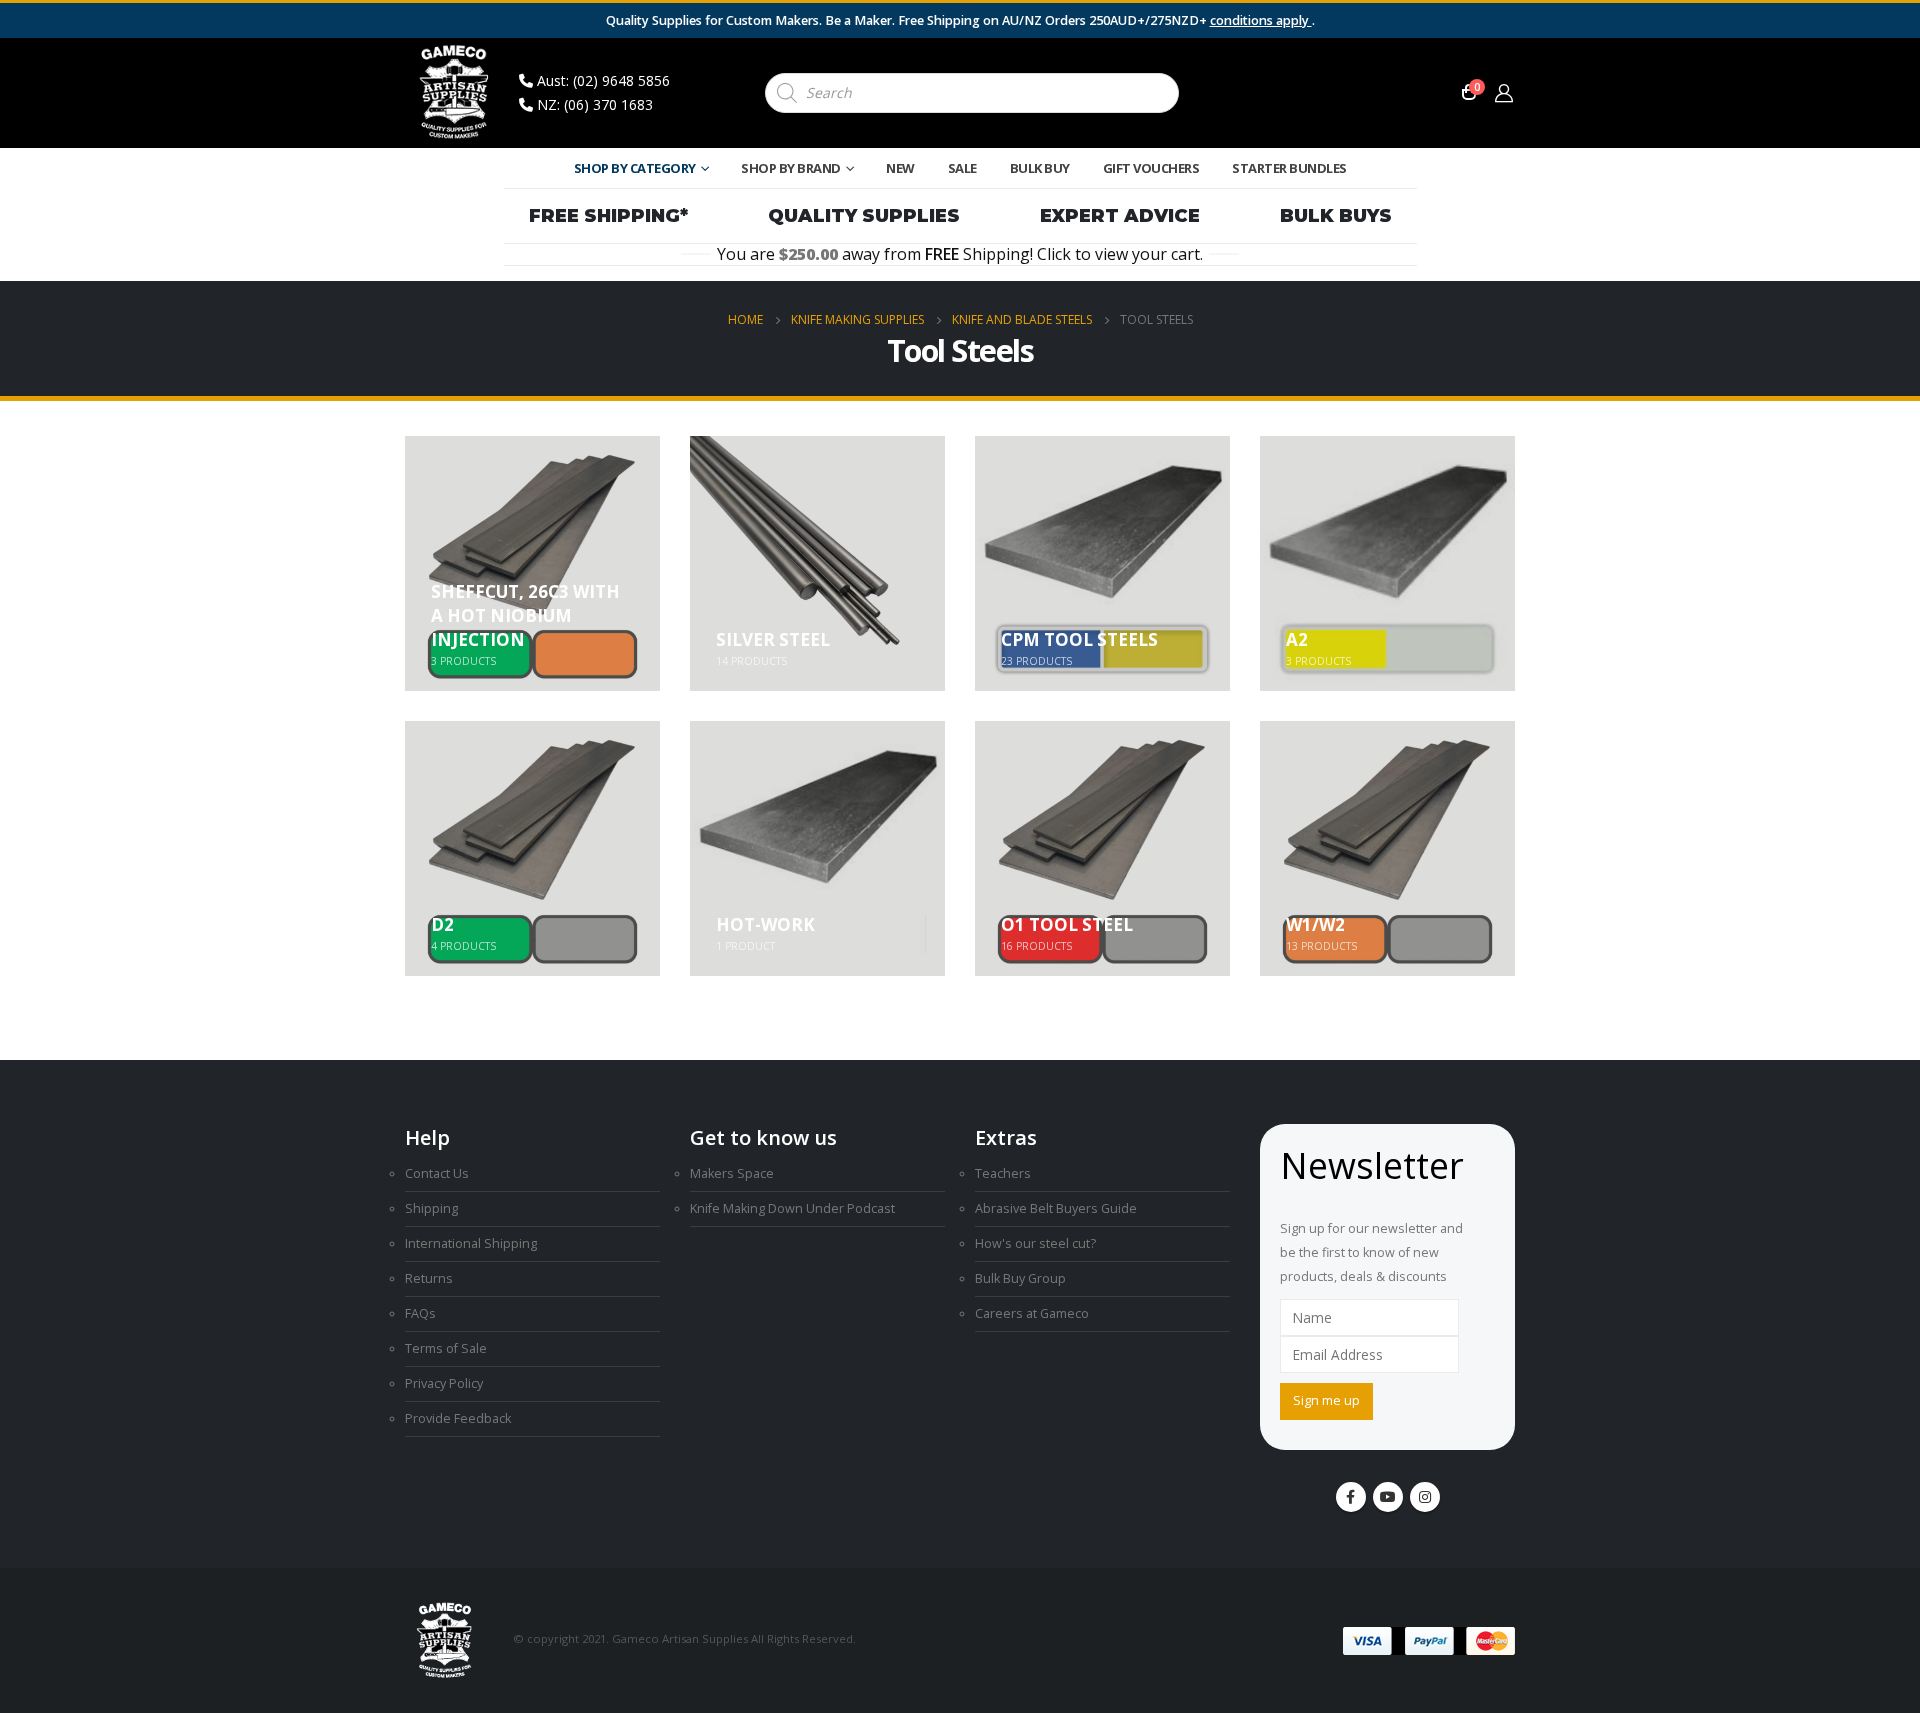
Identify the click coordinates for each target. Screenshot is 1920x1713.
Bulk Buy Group (1020, 1278)
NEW (900, 168)
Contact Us (437, 1173)
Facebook (1351, 1497)
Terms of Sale (446, 1348)
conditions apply (1261, 20)
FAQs (420, 1313)
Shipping (431, 1208)
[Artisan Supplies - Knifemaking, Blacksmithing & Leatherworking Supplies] (455, 93)
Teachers (1003, 1173)
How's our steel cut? (1035, 1243)
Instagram (1425, 1497)
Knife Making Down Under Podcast (792, 1208)
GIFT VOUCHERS (1151, 168)
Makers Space (732, 1173)
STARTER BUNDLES (1289, 168)
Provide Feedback (458, 1418)
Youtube (1388, 1497)
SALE (962, 168)
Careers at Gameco (1032, 1313)
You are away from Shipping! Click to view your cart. (960, 254)
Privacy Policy (444, 1383)
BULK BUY (1040, 168)
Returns (429, 1278)
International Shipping (471, 1243)
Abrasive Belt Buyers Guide (1056, 1208)
